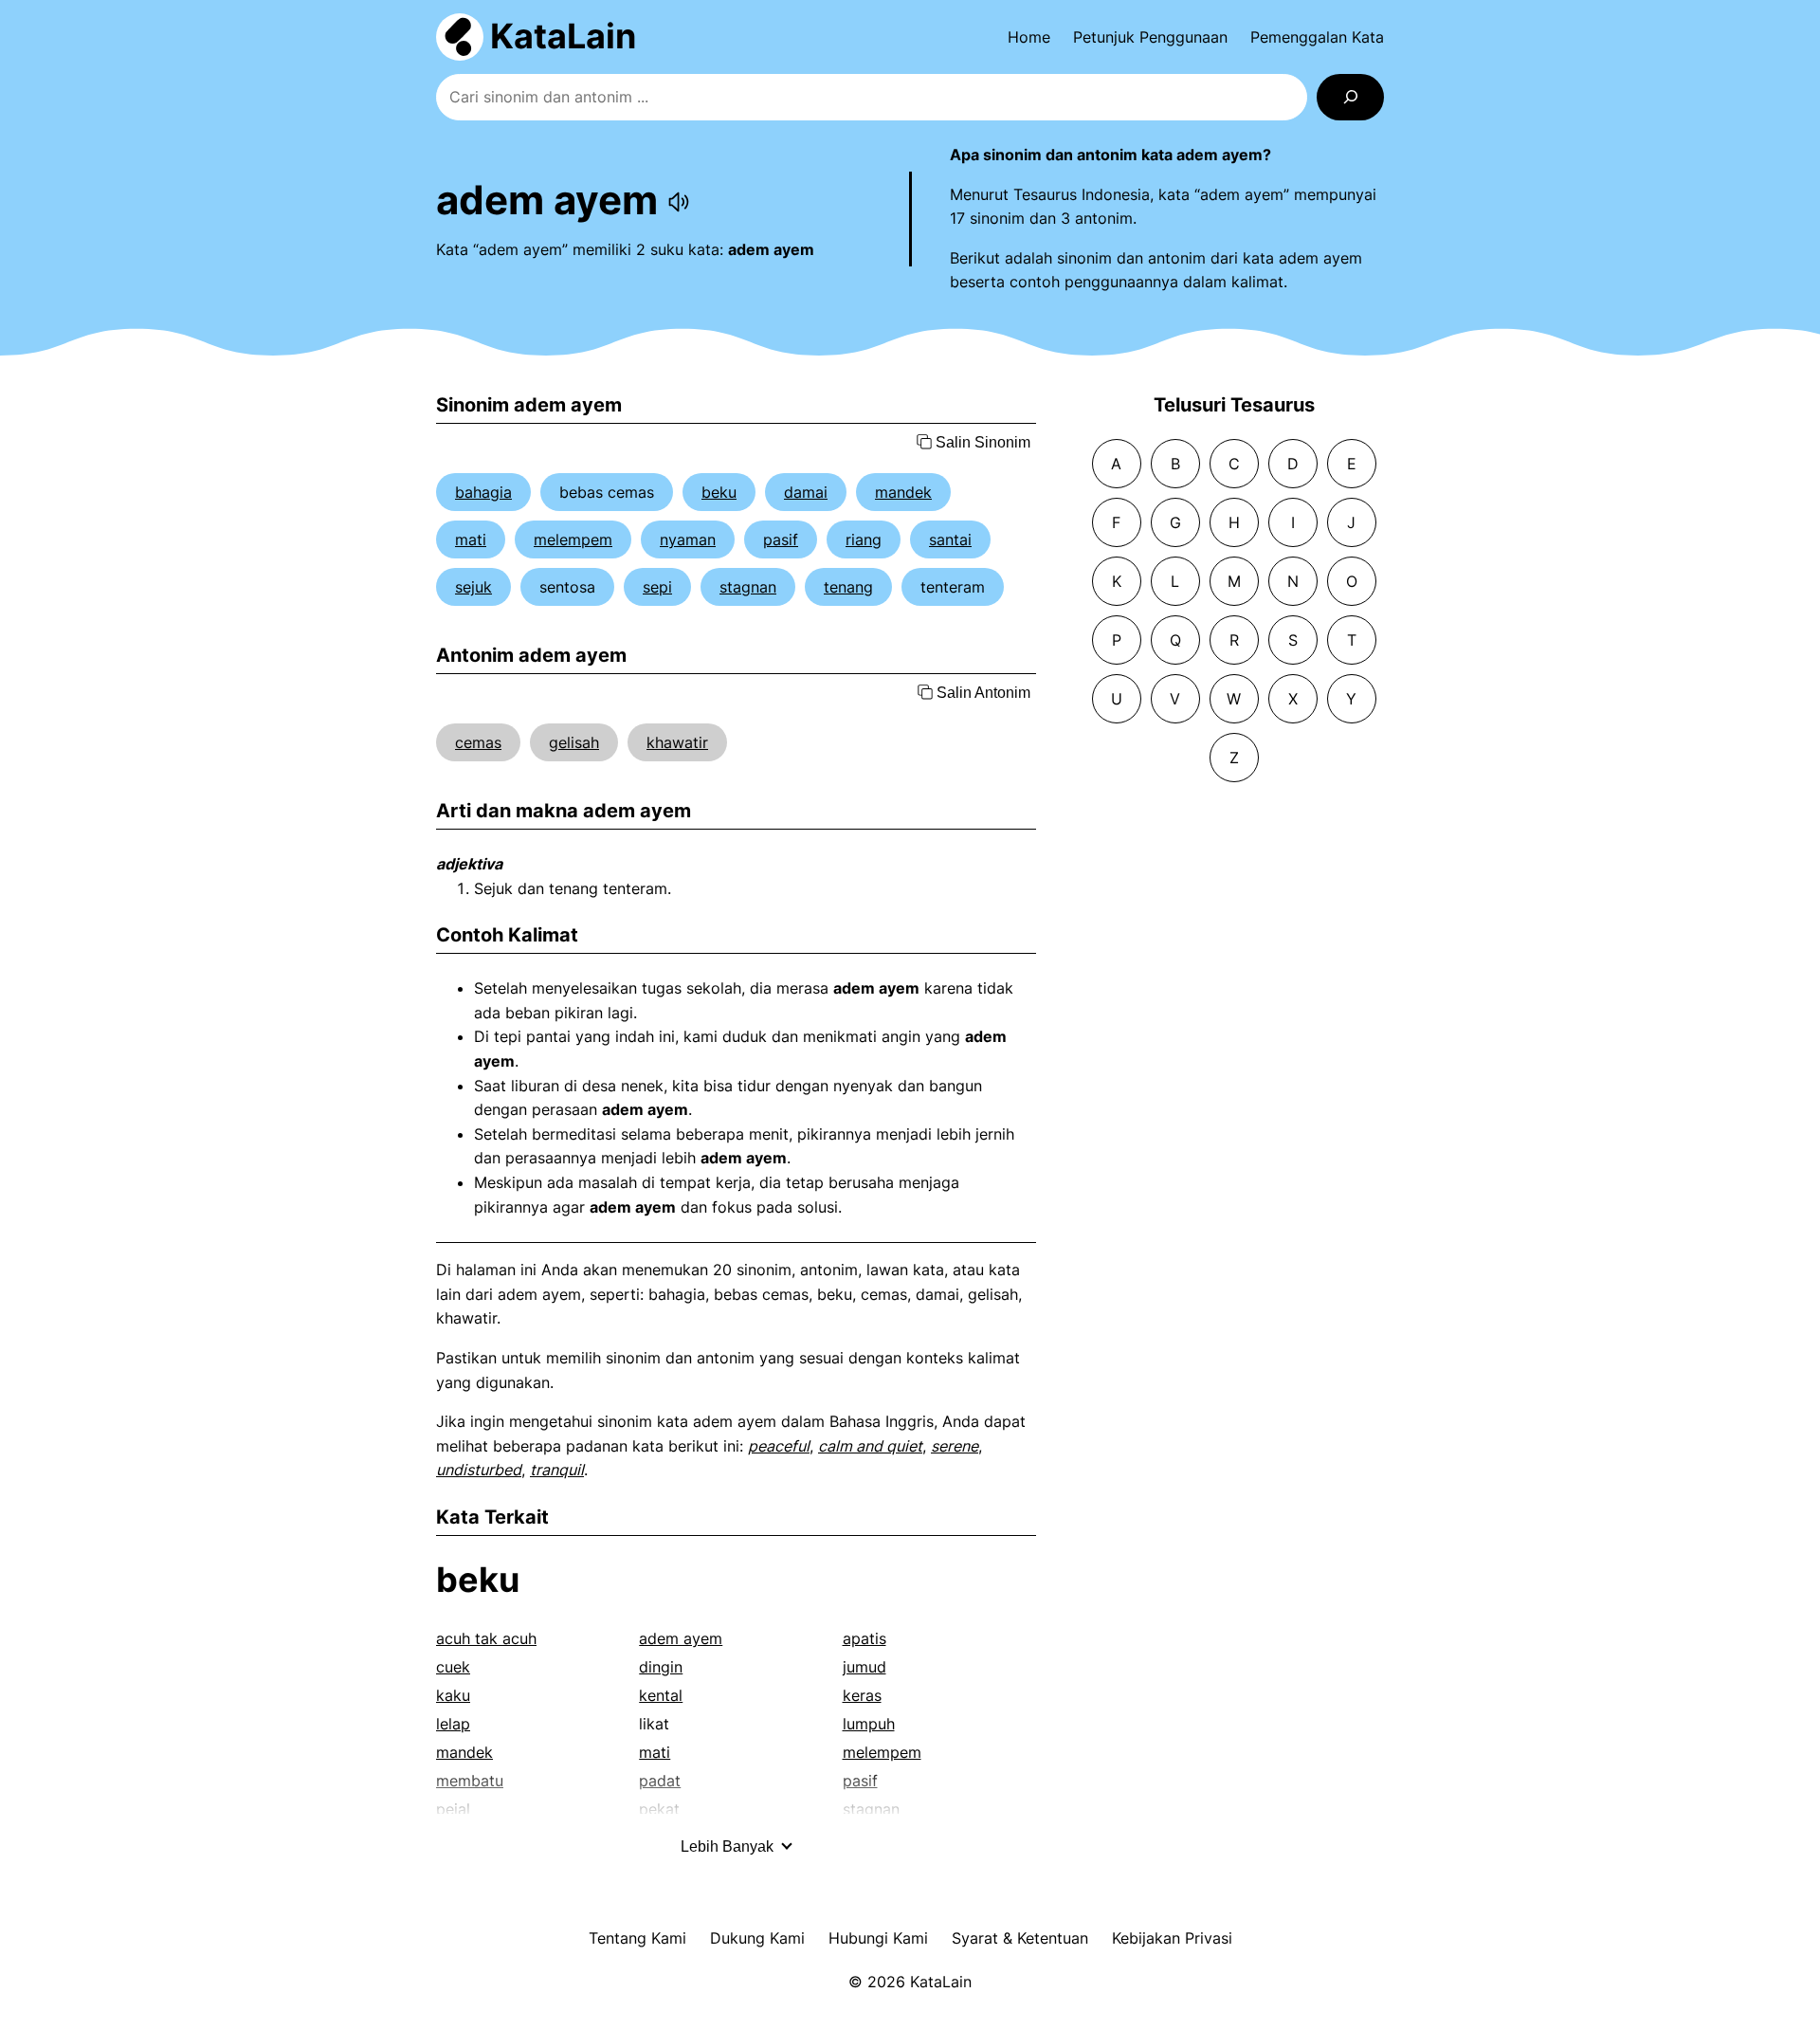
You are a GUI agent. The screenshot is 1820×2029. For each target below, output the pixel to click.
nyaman (688, 539)
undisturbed (479, 1470)
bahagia (483, 492)
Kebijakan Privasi (1172, 1938)
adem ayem (681, 1638)
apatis (864, 1638)
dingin (661, 1667)
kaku (453, 1695)
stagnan (748, 587)
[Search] (1350, 97)
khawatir (677, 742)
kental (661, 1695)
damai (806, 492)
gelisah (574, 742)
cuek (453, 1667)
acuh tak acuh (486, 1638)
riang (864, 539)
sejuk (473, 587)
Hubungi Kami (878, 1938)
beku (719, 492)
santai (950, 539)
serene (955, 1446)
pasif (781, 539)
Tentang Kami (637, 1938)
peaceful (779, 1446)
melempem (573, 539)
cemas (478, 742)
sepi (657, 587)
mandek (903, 492)
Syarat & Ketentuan (1020, 1938)
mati (471, 539)
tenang (848, 587)
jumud (864, 1667)
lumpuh (869, 1724)
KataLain (563, 36)
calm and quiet (870, 1446)
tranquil (557, 1470)
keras (862, 1695)
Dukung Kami (757, 1938)
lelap (453, 1724)
